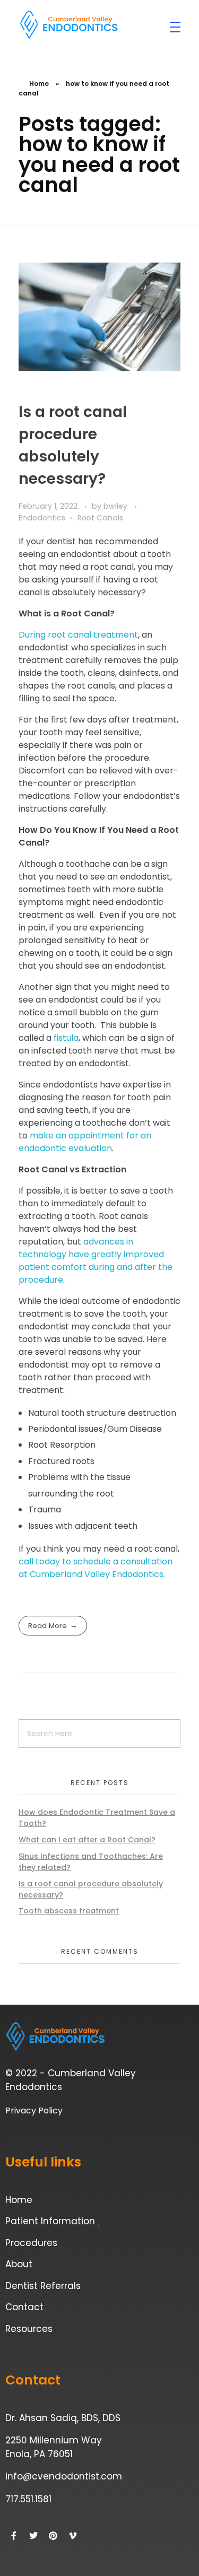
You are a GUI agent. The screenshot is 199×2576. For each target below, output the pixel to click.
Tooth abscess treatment (69, 1911)
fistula (66, 1038)
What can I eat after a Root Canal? (87, 1840)
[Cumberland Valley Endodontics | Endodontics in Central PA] (69, 25)
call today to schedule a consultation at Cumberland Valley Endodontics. (96, 1568)
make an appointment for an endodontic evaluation (85, 1142)
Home (39, 84)
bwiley (116, 506)
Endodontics (42, 518)
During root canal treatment (78, 635)
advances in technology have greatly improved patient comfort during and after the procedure (96, 1261)
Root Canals (100, 518)
